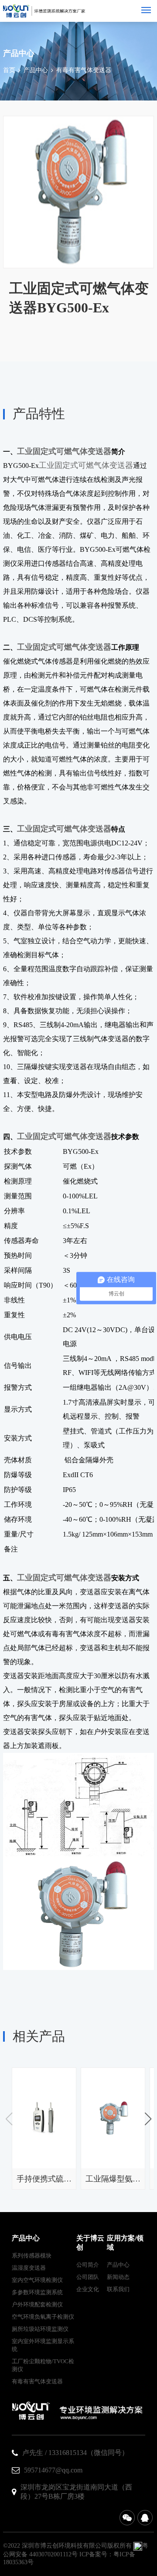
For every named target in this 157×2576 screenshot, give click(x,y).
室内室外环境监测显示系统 (43, 2345)
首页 (9, 70)
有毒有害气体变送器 (84, 70)
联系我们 (118, 2289)
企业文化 (88, 2289)
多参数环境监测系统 (37, 2292)
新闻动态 (118, 2277)
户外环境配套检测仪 (37, 2304)
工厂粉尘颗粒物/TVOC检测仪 (43, 2365)
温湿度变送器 (29, 2268)
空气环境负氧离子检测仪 (43, 2317)
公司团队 (88, 2277)
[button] (148, 2119)
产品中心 (36, 70)
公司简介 (88, 2265)
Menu (146, 10)
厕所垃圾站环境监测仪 (40, 2329)
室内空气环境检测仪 (37, 2280)
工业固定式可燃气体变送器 (64, 451)
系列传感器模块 (32, 2256)
